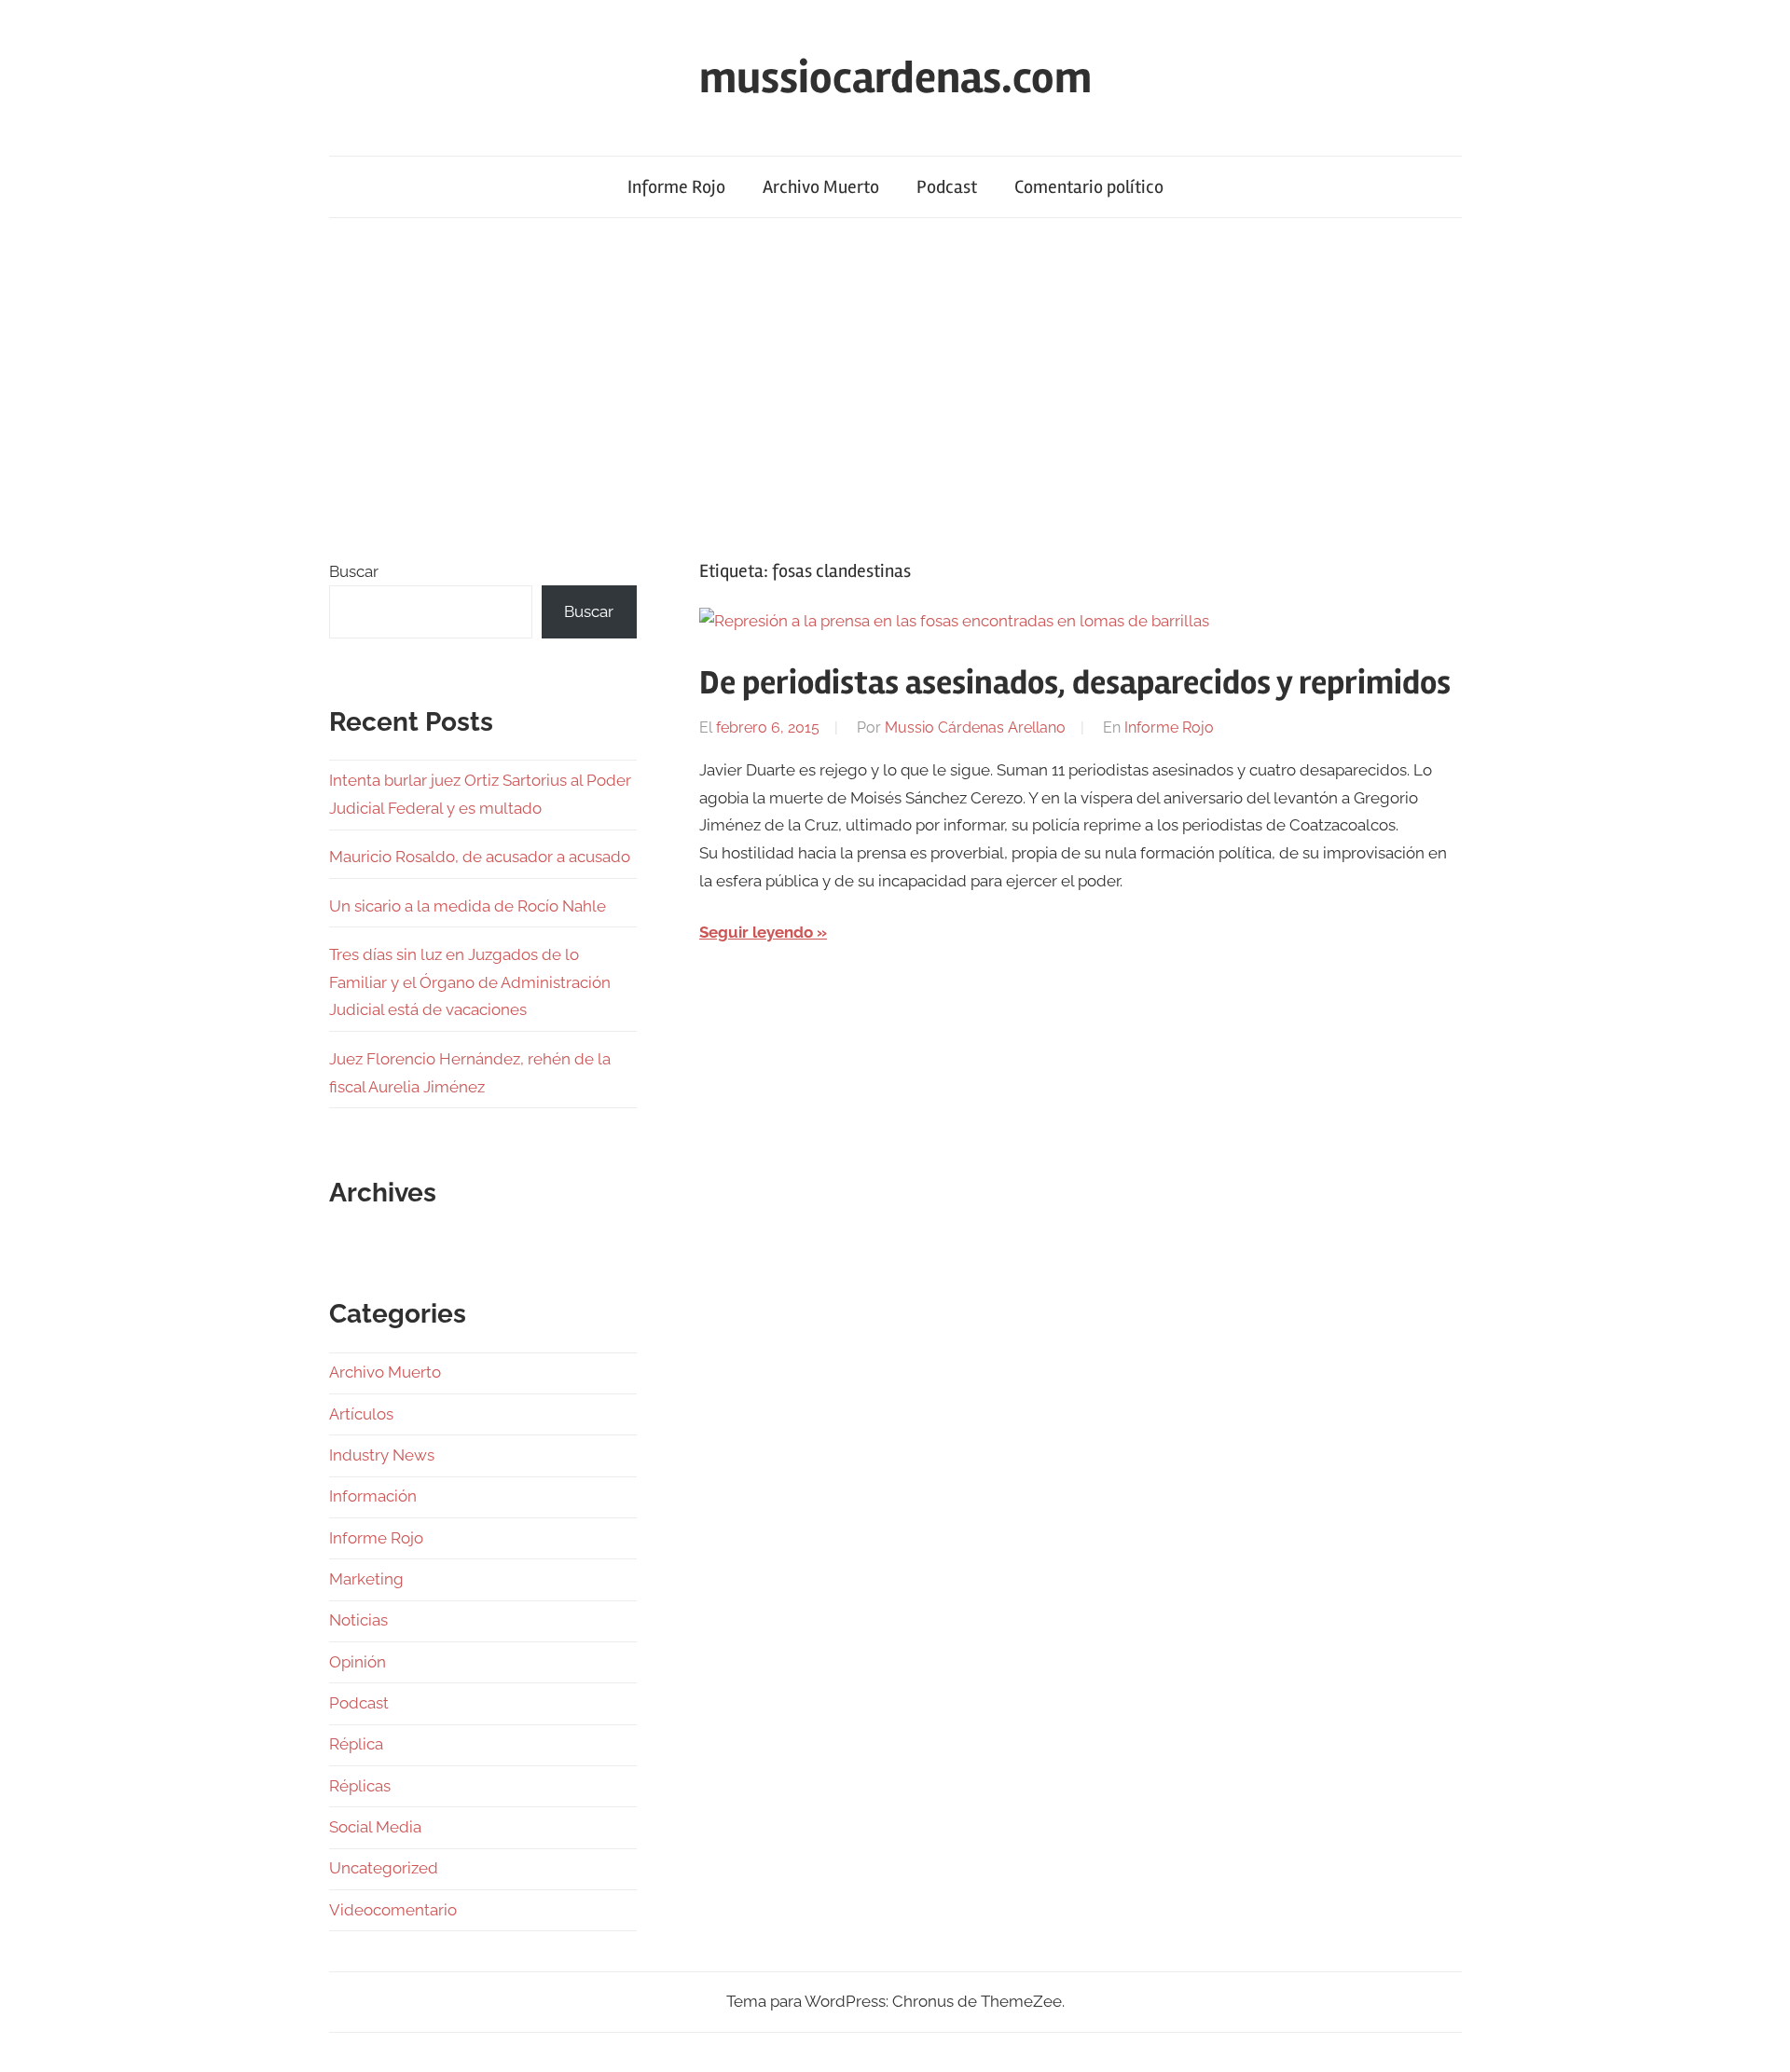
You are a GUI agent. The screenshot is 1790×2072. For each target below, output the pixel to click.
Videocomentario (393, 1910)
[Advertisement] (895, 388)
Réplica (356, 1744)
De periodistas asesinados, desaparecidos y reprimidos (1075, 683)
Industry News (382, 1455)
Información (373, 1496)
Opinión (358, 1662)
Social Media (375, 1827)
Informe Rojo (676, 187)
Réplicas (360, 1786)
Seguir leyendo (756, 932)
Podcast (947, 187)
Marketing (366, 1579)
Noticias (358, 1620)
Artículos (361, 1414)
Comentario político (1089, 187)
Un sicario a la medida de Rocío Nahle (468, 906)
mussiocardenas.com (895, 78)
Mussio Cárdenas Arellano (975, 727)
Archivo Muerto (821, 187)
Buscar (354, 571)
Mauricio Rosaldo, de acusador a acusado (480, 857)
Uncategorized (384, 1868)
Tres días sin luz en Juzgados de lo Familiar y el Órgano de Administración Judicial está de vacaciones (470, 982)
